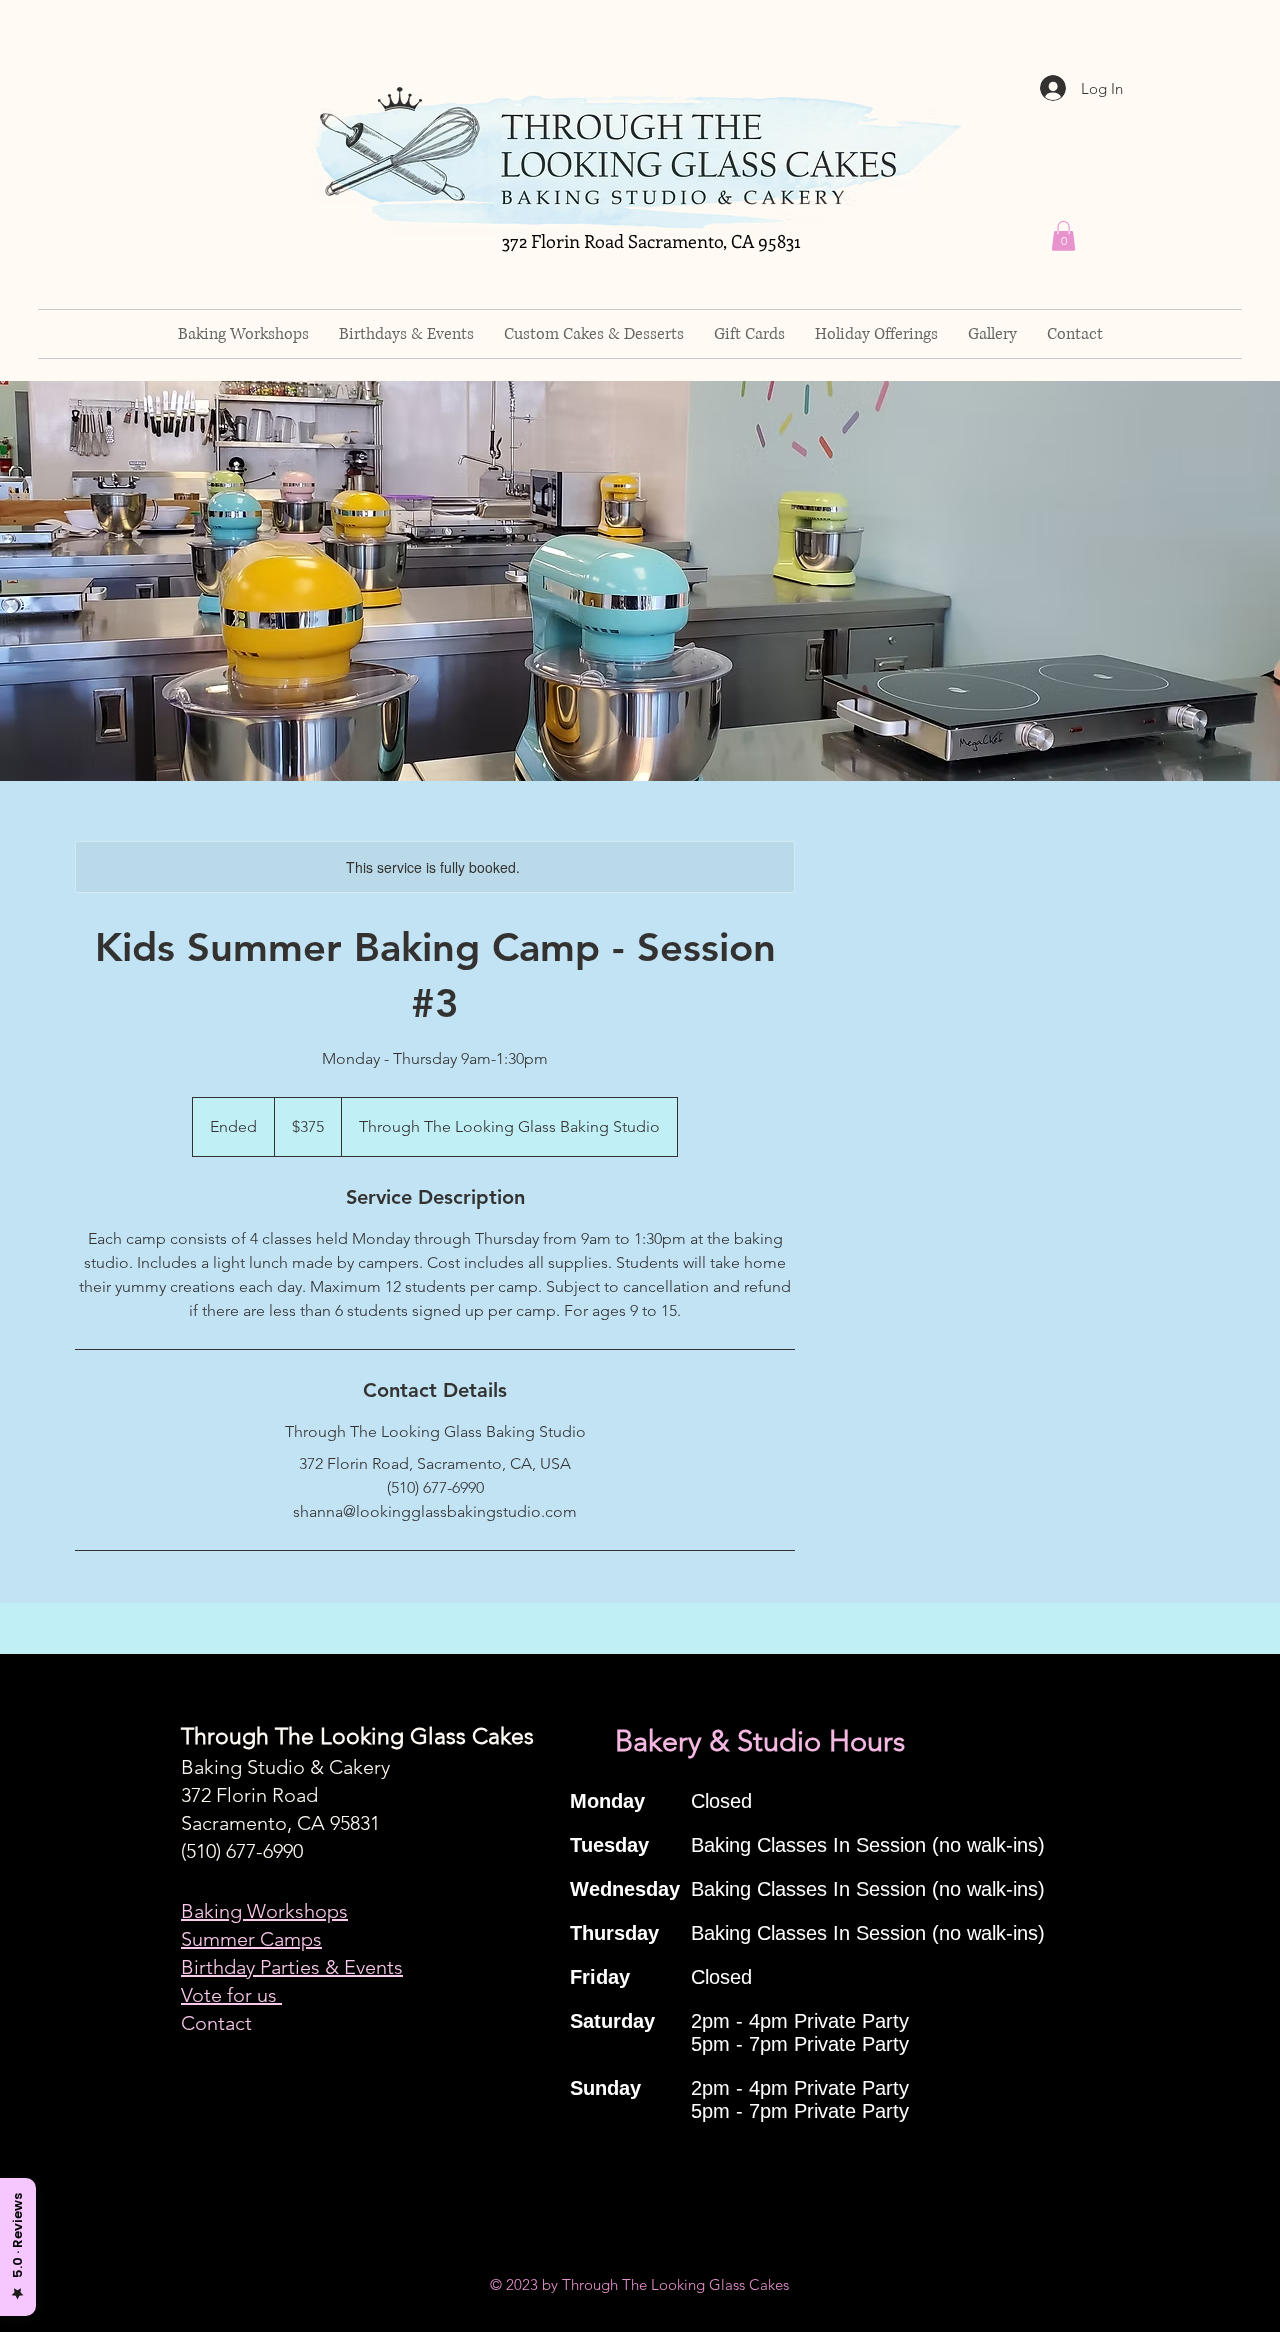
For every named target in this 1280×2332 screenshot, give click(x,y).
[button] (1063, 236)
